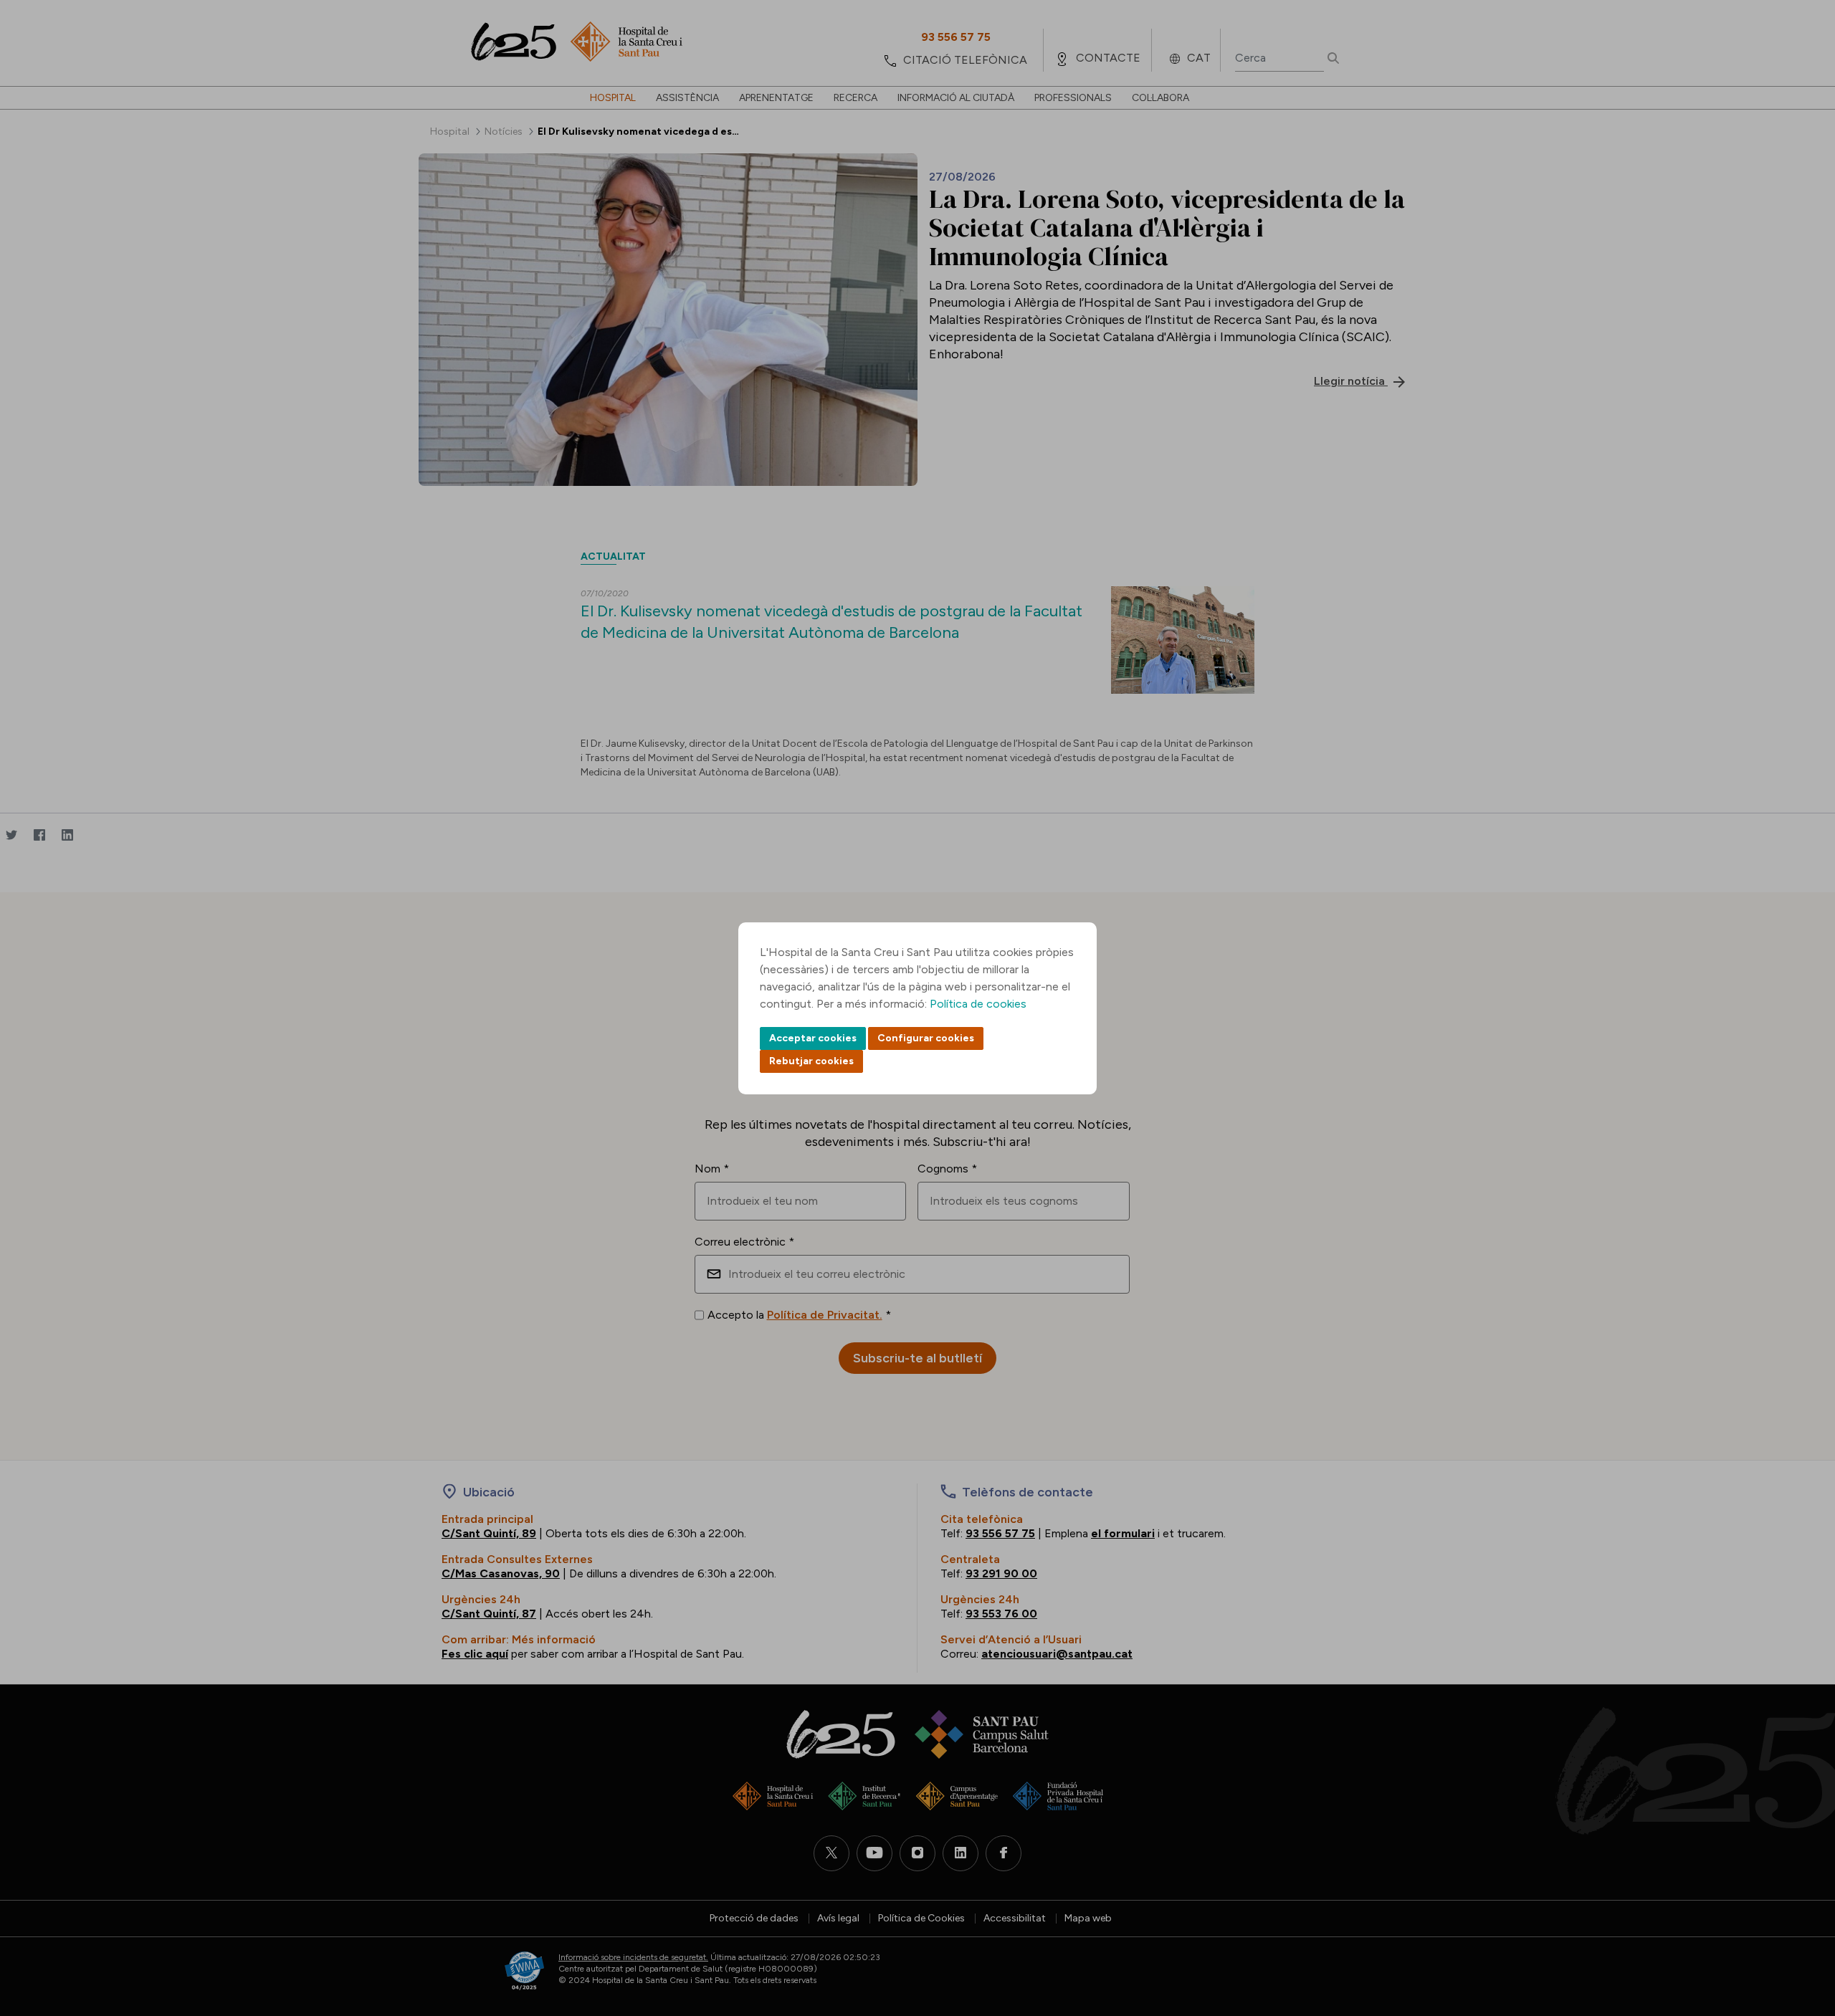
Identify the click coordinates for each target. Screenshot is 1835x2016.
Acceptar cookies (813, 1038)
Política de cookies (978, 1004)
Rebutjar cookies (811, 1061)
